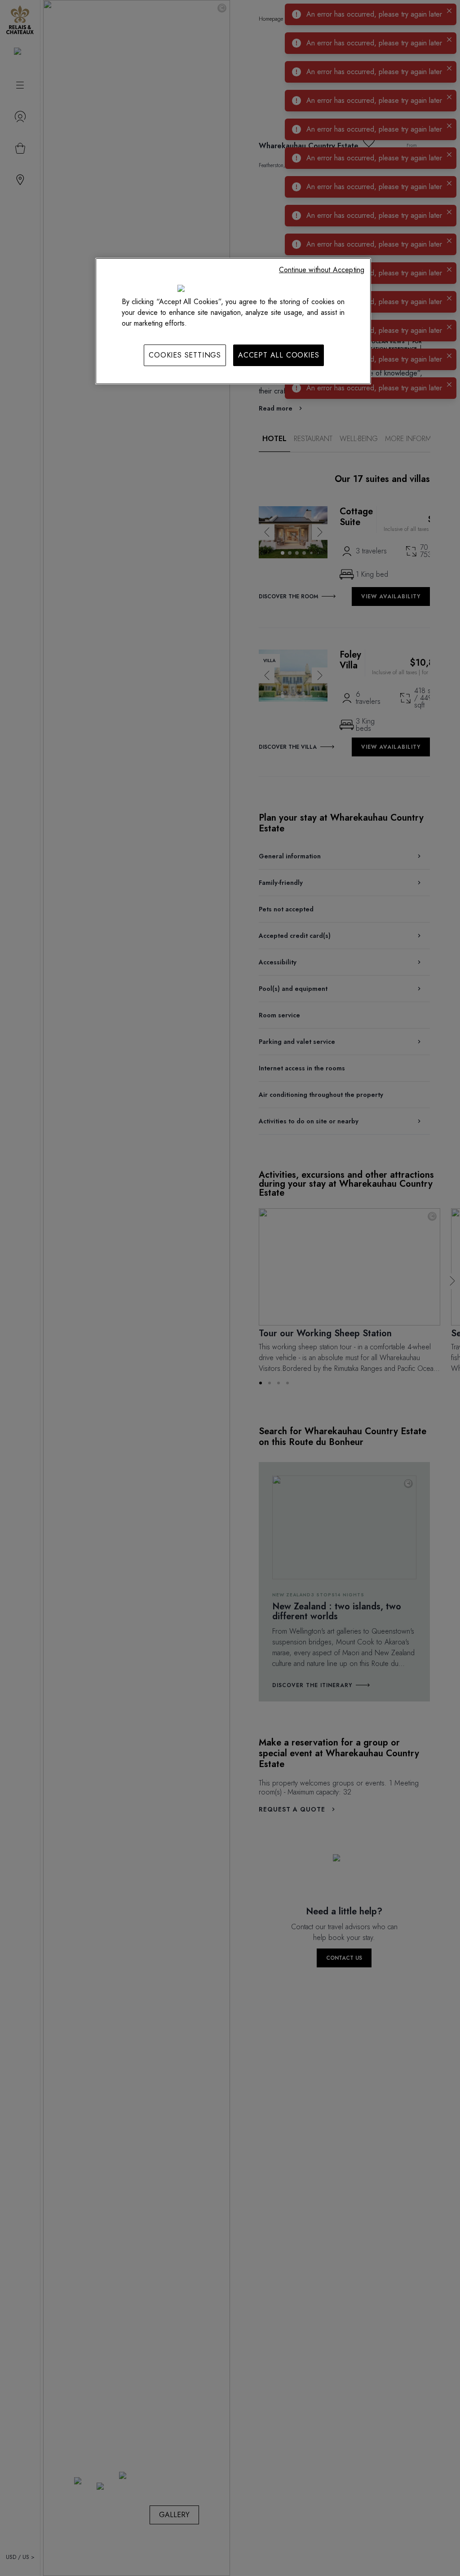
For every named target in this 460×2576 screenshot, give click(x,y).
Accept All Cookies (279, 355)
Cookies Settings (185, 355)
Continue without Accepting (322, 270)
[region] (233, 321)
